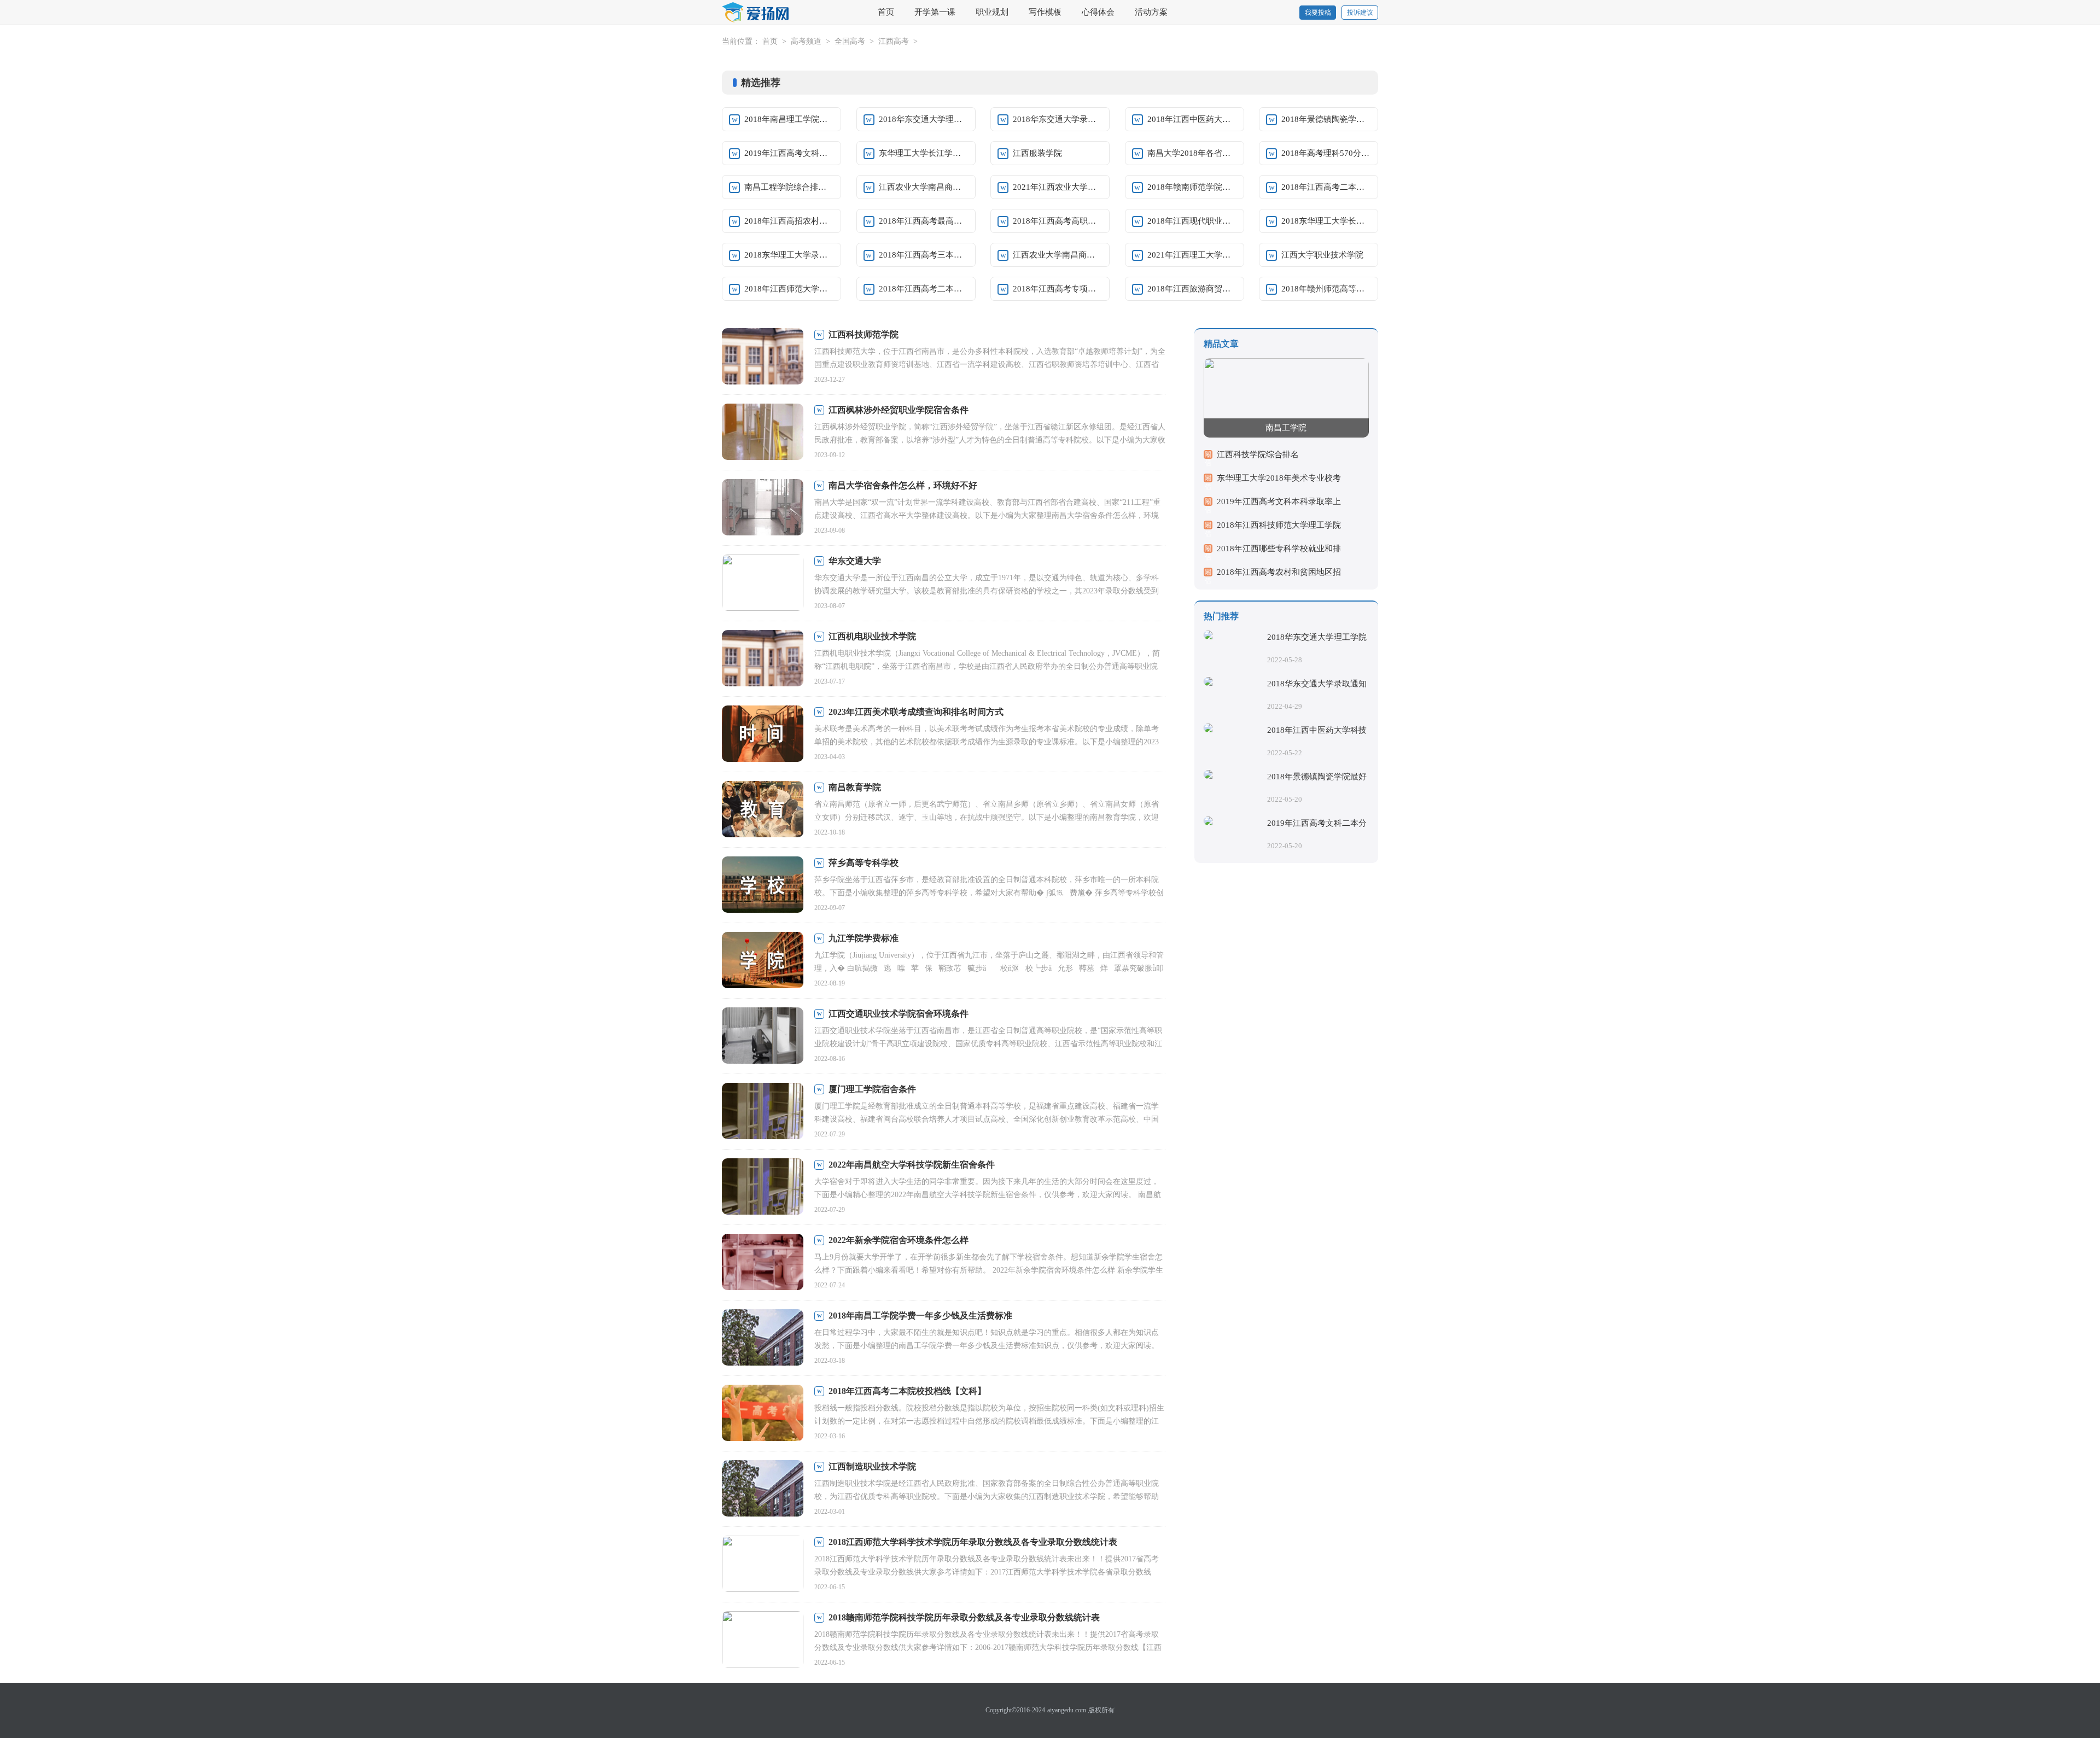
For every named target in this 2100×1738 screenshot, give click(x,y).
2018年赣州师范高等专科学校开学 (1326, 289)
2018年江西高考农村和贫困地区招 (1279, 572)
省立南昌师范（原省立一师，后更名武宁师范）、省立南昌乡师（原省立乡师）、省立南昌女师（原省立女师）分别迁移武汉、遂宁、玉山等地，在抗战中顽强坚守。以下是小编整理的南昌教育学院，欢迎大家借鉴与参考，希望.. (987, 817)
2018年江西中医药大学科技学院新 (1192, 119)
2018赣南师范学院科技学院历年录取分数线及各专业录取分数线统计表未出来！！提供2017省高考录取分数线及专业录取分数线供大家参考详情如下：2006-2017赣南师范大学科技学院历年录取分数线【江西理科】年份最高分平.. (988, 1647)
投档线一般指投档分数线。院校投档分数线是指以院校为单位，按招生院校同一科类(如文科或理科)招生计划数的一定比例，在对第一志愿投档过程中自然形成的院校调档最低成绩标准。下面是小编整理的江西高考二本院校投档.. (989, 1421)
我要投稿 (1318, 13)
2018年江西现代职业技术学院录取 (1192, 221)
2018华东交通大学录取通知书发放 (1058, 119)
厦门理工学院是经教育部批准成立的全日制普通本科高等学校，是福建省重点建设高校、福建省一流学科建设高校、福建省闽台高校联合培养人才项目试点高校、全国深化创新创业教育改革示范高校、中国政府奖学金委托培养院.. (987, 1119)
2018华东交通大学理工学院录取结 (924, 119)
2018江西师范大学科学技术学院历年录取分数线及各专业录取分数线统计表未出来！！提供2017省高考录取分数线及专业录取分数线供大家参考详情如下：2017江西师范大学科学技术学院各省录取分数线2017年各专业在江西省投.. (987, 1572)
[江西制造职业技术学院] (763, 1489)
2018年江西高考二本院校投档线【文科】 (907, 1391)
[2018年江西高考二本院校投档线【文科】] (763, 1414)
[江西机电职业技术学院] (763, 659)
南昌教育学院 (855, 787)
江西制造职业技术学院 (872, 1466)
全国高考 (850, 41)
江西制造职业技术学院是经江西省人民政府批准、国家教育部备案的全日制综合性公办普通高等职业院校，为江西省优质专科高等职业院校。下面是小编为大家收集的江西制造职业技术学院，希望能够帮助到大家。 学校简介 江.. (987, 1497)
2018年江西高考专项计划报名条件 (1058, 289)
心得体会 (1098, 12)
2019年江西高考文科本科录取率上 (1279, 501)
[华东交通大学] (763, 584)
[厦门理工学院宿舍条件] (763, 1112)
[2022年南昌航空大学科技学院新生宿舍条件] (763, 1188)
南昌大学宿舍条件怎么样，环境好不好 (903, 485)
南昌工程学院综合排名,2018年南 (789, 187)
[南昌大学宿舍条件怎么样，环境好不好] (763, 508)
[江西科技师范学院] (763, 357)
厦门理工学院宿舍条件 (872, 1089)
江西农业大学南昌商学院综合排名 (924, 187)
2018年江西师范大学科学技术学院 (789, 289)
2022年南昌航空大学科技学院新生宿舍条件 (912, 1165)
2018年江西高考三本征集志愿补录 (924, 255)
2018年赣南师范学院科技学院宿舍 (1192, 187)
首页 (886, 12)
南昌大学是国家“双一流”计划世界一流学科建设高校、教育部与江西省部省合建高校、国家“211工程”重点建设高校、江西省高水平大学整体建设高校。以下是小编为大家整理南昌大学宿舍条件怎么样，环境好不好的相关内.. (987, 515)
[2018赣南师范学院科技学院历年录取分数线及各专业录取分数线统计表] (763, 1640)
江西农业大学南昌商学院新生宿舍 (1058, 255)
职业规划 (992, 12)
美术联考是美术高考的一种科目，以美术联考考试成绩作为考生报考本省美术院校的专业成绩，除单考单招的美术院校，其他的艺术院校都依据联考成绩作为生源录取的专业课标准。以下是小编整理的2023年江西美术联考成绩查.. (987, 742)
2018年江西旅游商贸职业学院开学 (1192, 289)
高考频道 (806, 41)
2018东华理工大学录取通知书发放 (789, 255)
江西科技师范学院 (864, 334)
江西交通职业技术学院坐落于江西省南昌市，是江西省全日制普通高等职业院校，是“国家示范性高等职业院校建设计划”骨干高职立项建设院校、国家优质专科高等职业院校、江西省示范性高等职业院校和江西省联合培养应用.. (988, 1044)
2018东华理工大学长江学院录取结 (1326, 221)
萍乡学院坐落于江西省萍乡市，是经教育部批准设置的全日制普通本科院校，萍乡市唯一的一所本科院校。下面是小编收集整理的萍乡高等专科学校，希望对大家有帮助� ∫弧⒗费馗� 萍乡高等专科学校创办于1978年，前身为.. (989, 893)
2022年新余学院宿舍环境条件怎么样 (899, 1240)
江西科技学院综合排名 (1258, 454)
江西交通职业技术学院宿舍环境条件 (899, 1014)
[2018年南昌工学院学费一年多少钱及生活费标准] (763, 1339)
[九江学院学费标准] (763, 961)
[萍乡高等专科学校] (763, 886)
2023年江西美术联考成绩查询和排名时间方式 (916, 712)
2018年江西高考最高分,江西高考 (924, 221)
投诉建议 (1360, 13)
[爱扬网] (756, 13)
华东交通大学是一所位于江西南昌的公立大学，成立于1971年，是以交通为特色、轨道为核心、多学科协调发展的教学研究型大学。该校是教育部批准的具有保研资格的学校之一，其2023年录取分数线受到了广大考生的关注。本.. (987, 591)
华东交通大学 (855, 561)
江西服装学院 (1037, 153)
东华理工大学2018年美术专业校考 (1279, 478)
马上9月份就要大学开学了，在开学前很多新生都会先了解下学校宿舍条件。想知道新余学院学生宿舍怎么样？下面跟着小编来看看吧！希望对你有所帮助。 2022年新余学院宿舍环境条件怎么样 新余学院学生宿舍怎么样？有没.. (989, 1270)
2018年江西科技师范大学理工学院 (1279, 525)
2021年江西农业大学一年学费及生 (1058, 187)
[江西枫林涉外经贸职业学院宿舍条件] (763, 433)
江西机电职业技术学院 (872, 636)
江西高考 (894, 41)
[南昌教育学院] (763, 810)
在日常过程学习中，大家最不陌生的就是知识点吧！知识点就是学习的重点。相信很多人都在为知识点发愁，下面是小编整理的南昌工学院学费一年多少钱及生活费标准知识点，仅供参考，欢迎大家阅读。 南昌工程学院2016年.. (987, 1346)
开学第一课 (935, 12)
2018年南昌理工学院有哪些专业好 (789, 119)
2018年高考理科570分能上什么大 (1326, 153)
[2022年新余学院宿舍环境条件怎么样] (763, 1263)
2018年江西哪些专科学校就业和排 (1279, 549)
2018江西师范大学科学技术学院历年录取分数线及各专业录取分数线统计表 (973, 1542)
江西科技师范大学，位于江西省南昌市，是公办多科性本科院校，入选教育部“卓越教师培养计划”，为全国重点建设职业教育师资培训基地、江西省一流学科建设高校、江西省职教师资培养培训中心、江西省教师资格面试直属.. (990, 364)
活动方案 (1151, 12)
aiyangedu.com (1067, 1710)
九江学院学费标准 (864, 938)
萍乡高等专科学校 (864, 863)
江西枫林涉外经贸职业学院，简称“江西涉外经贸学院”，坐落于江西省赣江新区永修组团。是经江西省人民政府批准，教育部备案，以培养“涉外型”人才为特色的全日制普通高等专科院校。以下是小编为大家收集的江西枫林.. (990, 440)
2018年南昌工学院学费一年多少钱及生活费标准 (920, 1316)
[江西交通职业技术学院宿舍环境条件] (763, 1037)
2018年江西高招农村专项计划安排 (789, 221)
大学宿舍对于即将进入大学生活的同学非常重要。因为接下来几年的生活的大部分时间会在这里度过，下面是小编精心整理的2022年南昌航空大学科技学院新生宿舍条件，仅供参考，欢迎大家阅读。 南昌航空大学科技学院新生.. (988, 1195)
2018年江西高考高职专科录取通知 (1058, 221)
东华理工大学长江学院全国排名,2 (924, 153)
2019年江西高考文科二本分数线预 (789, 153)
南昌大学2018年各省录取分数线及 (1192, 153)
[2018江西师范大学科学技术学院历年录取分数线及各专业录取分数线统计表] (763, 1565)
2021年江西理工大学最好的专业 (1192, 255)
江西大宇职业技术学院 (1322, 255)
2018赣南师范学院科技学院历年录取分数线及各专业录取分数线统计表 (964, 1617)
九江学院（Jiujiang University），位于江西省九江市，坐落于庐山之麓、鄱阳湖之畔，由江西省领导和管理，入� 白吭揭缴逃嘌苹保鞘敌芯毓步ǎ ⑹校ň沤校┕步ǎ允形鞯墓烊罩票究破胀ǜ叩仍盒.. (989, 968)
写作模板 (1045, 12)
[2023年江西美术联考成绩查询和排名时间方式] (763, 735)
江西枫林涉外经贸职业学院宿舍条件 (899, 410)
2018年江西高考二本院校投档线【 (1326, 187)
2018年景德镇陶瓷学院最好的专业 (1326, 119)
